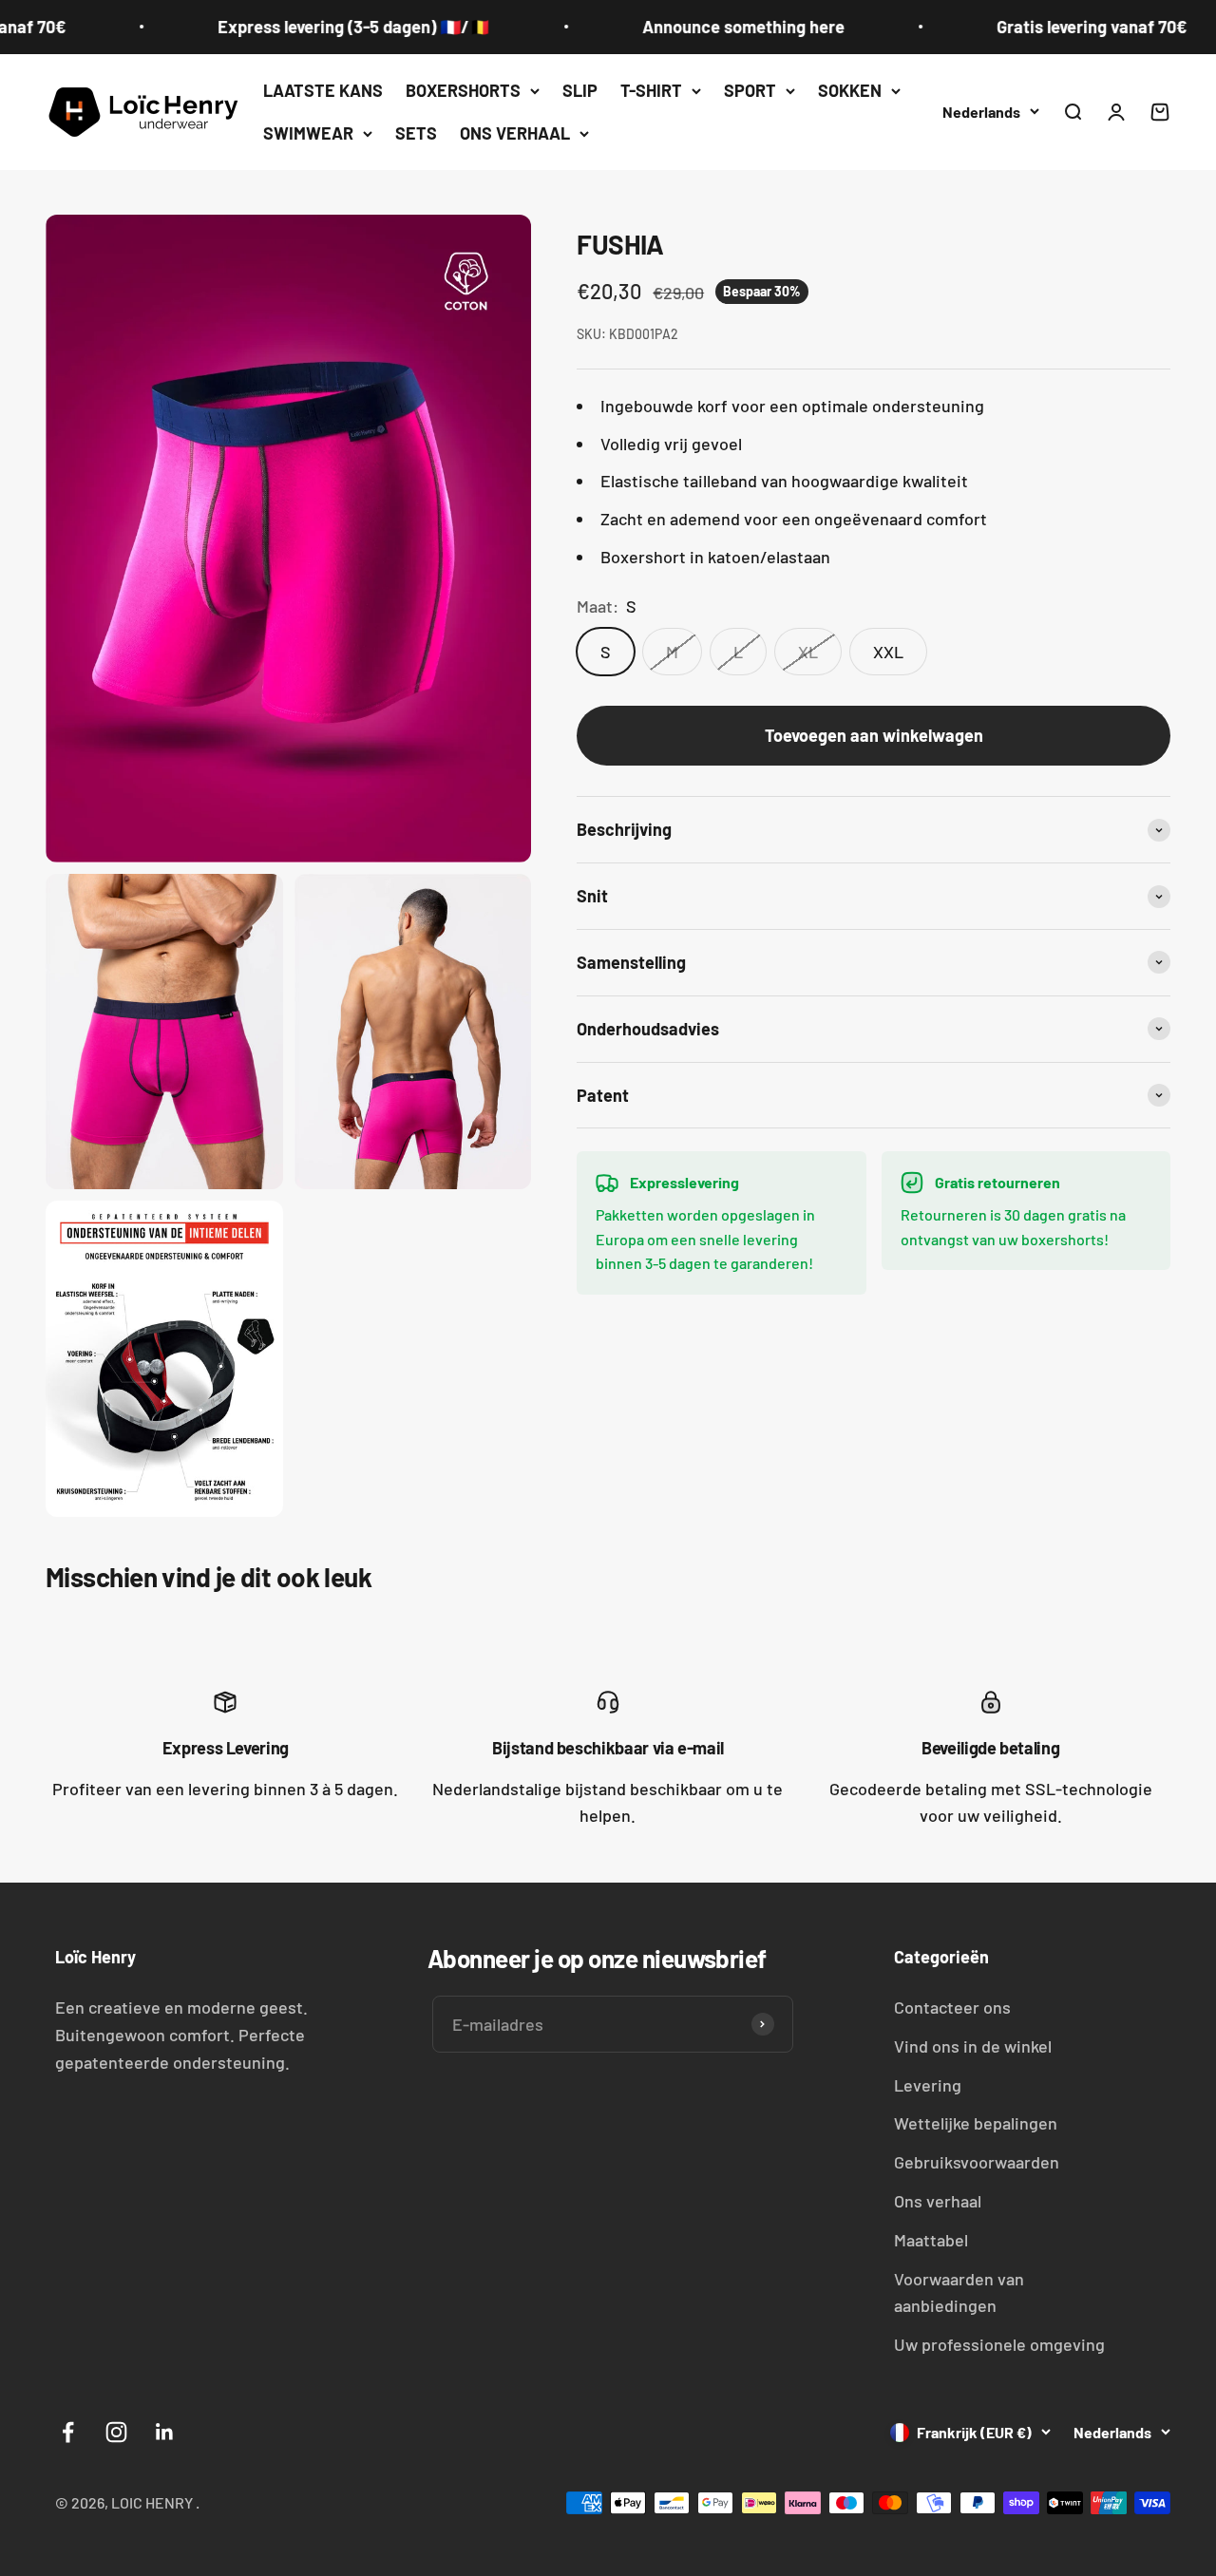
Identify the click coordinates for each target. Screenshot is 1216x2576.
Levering (928, 2085)
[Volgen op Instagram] (116, 2432)
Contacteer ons (952, 2007)
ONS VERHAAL (515, 133)
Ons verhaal (938, 2201)
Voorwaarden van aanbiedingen (959, 2292)
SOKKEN (850, 90)
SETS (416, 133)
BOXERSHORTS (463, 90)
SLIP (580, 90)
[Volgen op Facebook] (68, 2432)
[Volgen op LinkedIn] (165, 2432)
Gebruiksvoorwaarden (977, 2162)
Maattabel (931, 2240)
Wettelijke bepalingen (976, 2123)
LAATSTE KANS (323, 90)
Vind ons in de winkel (973, 2046)
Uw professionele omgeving (999, 2344)
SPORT (750, 90)
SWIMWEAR (308, 133)
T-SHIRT (651, 90)
